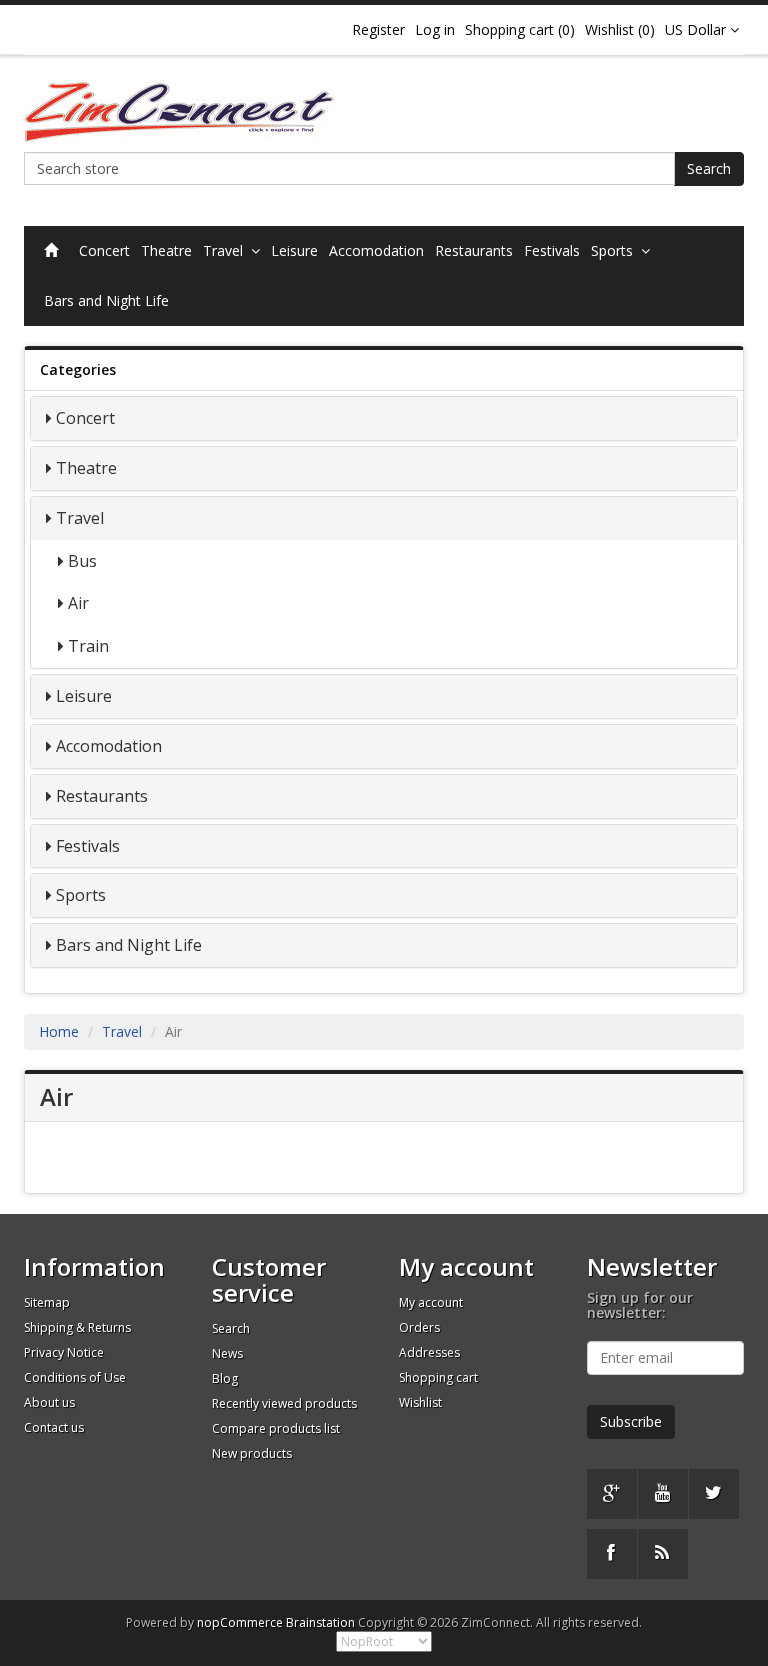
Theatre (166, 250)
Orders (419, 1327)
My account (431, 1302)
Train (88, 646)
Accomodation (376, 250)
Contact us (54, 1427)
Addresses (429, 1352)
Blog (225, 1378)
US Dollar (697, 29)
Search (709, 168)
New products (252, 1453)
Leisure (294, 250)
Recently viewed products (284, 1403)
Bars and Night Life (106, 300)
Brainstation (322, 1622)
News (227, 1353)
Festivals (552, 250)
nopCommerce (240, 1622)
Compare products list (276, 1428)
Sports (616, 250)
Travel (227, 250)
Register (378, 29)
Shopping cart (438, 1377)
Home (59, 1031)
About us (49, 1402)
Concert (104, 250)
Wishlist (420, 1402)
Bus (82, 561)
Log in (435, 29)
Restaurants (474, 250)
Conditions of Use (75, 1377)
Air (78, 603)
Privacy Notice (64, 1352)
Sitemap (47, 1302)
